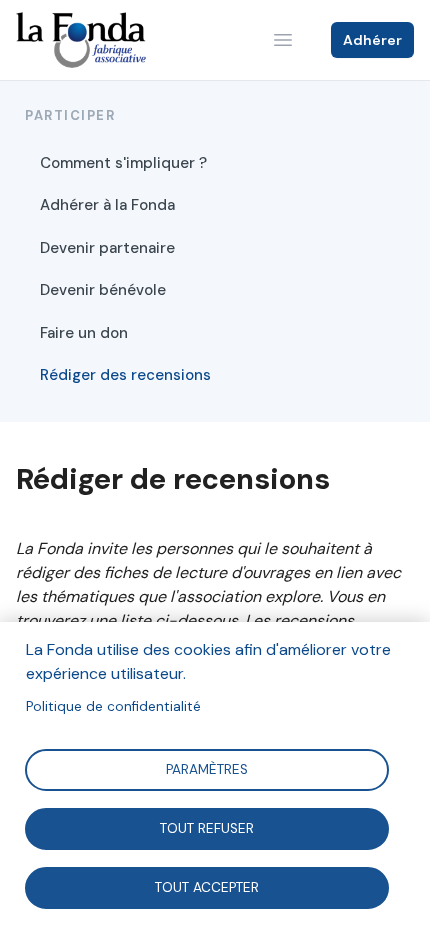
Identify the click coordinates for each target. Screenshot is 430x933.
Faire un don (84, 333)
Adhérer (372, 40)
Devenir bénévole (103, 290)
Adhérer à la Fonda (107, 205)
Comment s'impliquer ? (123, 163)
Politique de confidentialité (113, 706)
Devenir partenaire (107, 248)
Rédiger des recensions (125, 375)
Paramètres (207, 768)
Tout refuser (207, 827)
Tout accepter (207, 886)
